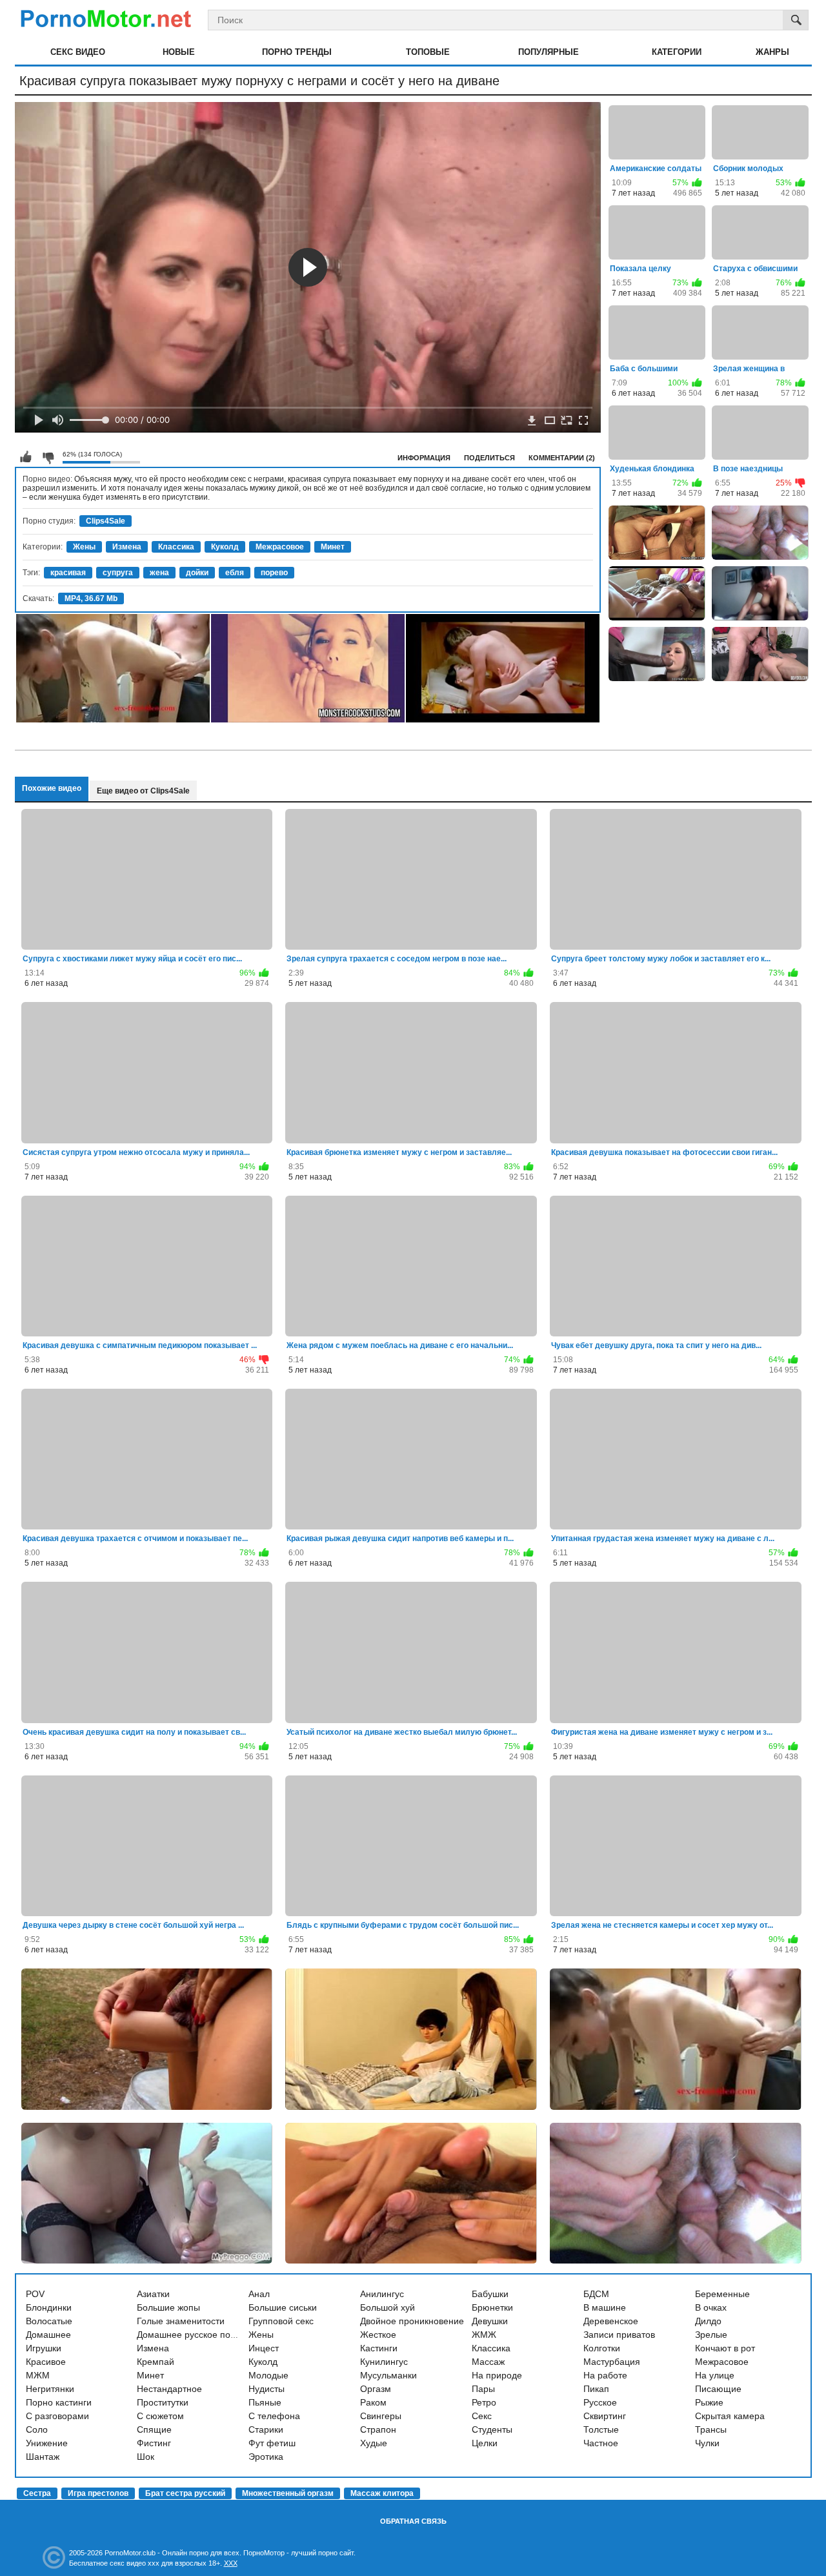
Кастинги (379, 2348)
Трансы (711, 2429)
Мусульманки (388, 2375)
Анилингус (382, 2294)
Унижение (47, 2443)
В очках (711, 2307)
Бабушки (490, 2294)
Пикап (596, 2389)
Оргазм (376, 2389)
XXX (231, 2563)
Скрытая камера (730, 2416)
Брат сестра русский (185, 2493)
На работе (605, 2375)
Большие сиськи (283, 2307)
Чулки (707, 2443)
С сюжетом (160, 2416)
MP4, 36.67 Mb (91, 598)
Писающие (718, 2389)
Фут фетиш (272, 2443)
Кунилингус (384, 2362)
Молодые (268, 2375)
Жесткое (378, 2335)
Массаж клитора (382, 2493)
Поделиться (489, 458)
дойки (197, 573)
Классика (176, 547)
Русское (600, 2402)
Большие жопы (168, 2307)
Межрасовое (280, 547)
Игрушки (44, 2348)
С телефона (274, 2416)
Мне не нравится (48, 457)
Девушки (490, 2321)
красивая (68, 573)
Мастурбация (612, 2362)
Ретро (484, 2402)
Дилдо (708, 2321)
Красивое (46, 2362)
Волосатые (49, 2321)
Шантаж (43, 2457)
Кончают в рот (725, 2348)
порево (274, 573)
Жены (84, 547)
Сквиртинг (605, 2416)
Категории (677, 52)
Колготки (602, 2348)
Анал (259, 2294)
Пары (483, 2389)
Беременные (722, 2294)
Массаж (488, 2362)
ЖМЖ (484, 2335)
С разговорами (57, 2416)
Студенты (492, 2429)
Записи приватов (619, 2335)
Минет (333, 547)
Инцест (264, 2348)
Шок (146, 2457)
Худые (374, 2443)
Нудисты (267, 2389)
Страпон (378, 2429)
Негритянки (50, 2389)
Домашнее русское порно (191, 2335)
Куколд (225, 547)
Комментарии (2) (562, 458)
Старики (266, 2429)
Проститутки (163, 2402)
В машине (605, 2307)
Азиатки (153, 2294)
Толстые (601, 2429)
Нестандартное (169, 2389)
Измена (127, 547)
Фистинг (154, 2443)
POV (35, 2294)
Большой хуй (388, 2307)
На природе (497, 2375)
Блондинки (49, 2307)
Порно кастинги (59, 2402)
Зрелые (711, 2335)
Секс (482, 2416)
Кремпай (156, 2362)
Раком (373, 2402)
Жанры (772, 52)
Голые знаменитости (181, 2321)
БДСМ (596, 2294)
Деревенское (611, 2321)
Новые (179, 52)
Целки (485, 2443)
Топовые (428, 52)
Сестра (37, 2493)
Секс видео (78, 52)
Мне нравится (26, 457)
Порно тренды (297, 52)
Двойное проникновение (412, 2321)
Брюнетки (492, 2307)
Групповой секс (281, 2321)
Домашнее (48, 2335)
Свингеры (381, 2416)
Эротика (266, 2457)
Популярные (549, 52)
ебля (235, 573)
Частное (601, 2443)
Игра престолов (98, 2493)
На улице (715, 2375)
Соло (37, 2429)
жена (159, 573)
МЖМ (38, 2375)
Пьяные (265, 2402)
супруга (118, 573)
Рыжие (709, 2402)
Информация (424, 458)
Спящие (154, 2429)
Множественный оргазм (288, 2493)
